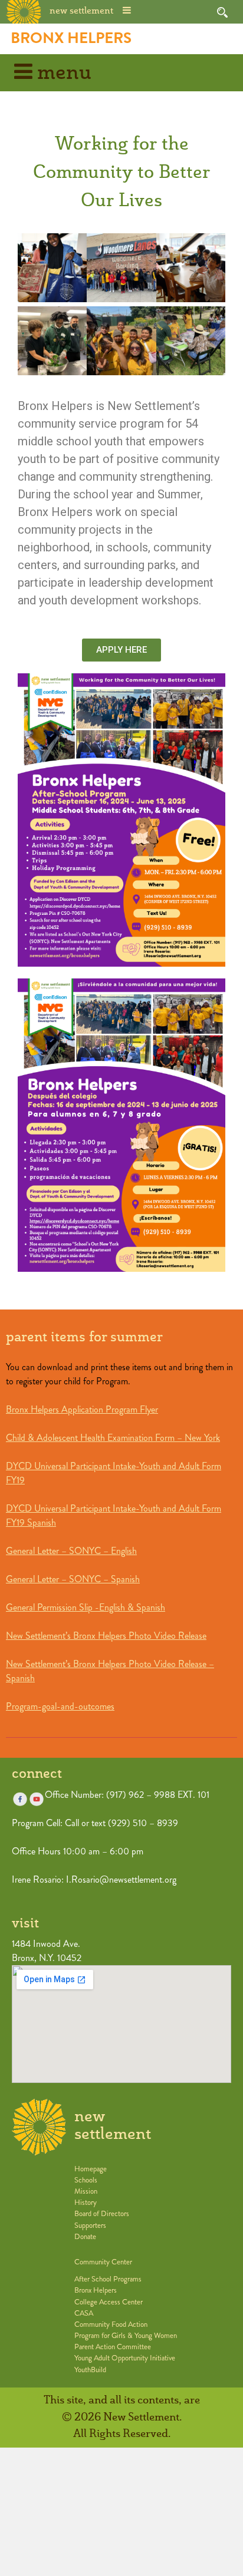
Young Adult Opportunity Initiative (125, 2358)
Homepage (91, 2169)
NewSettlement (113, 2126)
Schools (86, 2180)
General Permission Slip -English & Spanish (86, 1607)
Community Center (103, 2262)
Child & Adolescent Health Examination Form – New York (113, 1438)
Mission (86, 2191)
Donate (85, 2237)
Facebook (20, 1799)
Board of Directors (102, 2214)
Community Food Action (111, 2324)
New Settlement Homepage (24, 11)
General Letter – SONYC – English (71, 1551)
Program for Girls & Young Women (126, 2336)
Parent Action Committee (113, 2347)
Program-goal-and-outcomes (60, 1706)
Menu (62, 73)
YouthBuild (90, 2370)
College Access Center (109, 2302)
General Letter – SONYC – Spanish (73, 1579)
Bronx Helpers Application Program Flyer (82, 1409)
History (86, 2203)
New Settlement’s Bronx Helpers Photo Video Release (106, 1636)
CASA (84, 2313)
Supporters (90, 2226)
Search (222, 12)
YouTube (37, 1799)
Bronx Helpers (71, 38)
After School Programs (108, 2279)
